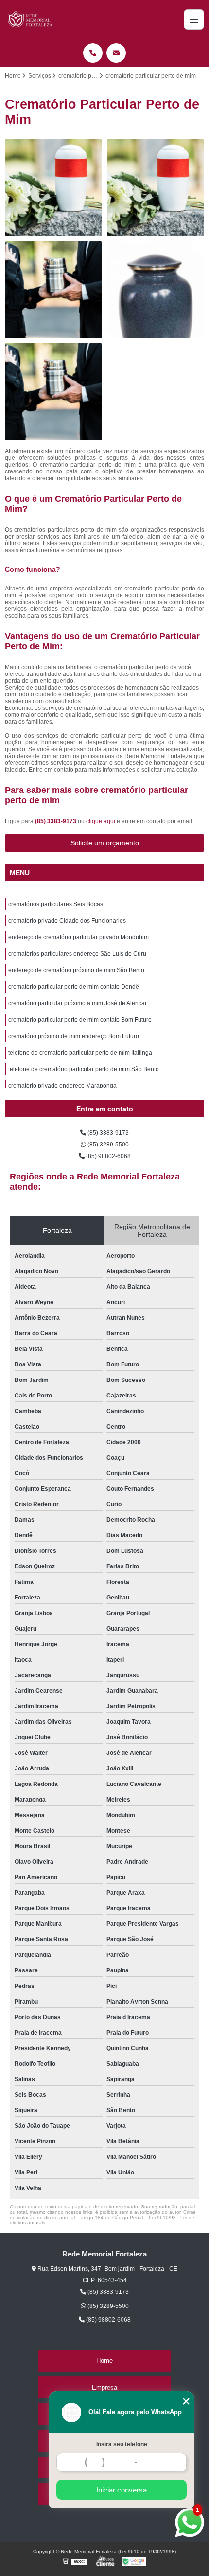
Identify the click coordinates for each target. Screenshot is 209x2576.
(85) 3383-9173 (56, 821)
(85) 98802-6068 (108, 1156)
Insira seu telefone (122, 2444)
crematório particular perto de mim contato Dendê (74, 987)
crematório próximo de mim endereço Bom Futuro (74, 1036)
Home (104, 2361)
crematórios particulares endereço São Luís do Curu (77, 954)
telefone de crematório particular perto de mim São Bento (84, 1069)
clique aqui (101, 821)
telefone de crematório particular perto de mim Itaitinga (80, 1053)
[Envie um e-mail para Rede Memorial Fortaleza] (116, 53)
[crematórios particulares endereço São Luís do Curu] (156, 290)
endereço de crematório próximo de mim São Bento (76, 970)
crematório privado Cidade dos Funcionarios (67, 921)
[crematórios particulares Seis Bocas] (53, 188)
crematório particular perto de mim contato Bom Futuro (80, 1020)
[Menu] (194, 19)
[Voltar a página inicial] (31, 19)
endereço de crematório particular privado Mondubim (78, 937)
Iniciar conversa (122, 2490)
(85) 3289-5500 (107, 1145)
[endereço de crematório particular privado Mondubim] (53, 290)
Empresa (104, 2387)
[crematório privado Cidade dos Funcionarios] (156, 188)
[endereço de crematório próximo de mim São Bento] (53, 392)
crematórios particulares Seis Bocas (56, 904)
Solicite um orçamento (105, 843)
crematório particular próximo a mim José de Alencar (78, 1003)
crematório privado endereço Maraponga (62, 1086)
